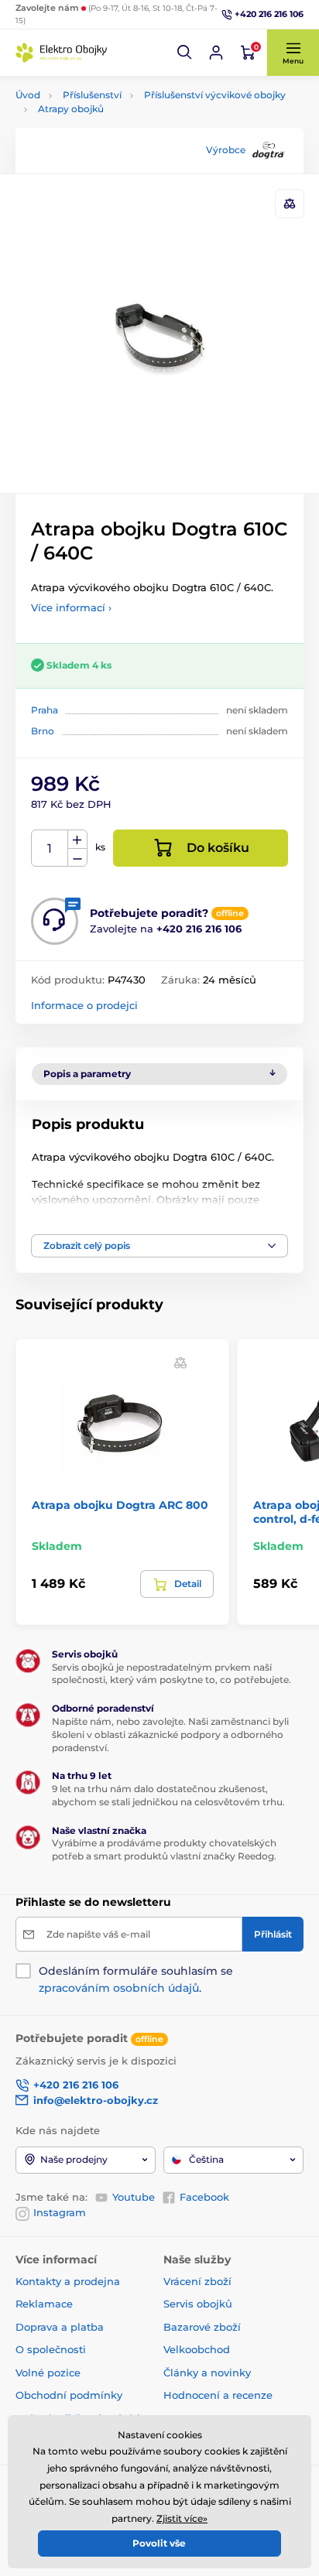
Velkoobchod (197, 2349)
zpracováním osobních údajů (119, 1988)
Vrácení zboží (197, 2281)
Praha (45, 710)
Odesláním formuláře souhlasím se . (136, 1979)
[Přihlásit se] (216, 53)
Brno (43, 731)
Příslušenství (92, 95)
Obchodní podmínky (69, 2395)
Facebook (204, 2197)
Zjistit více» (182, 2518)
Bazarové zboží (202, 2327)
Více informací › (71, 607)
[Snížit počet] (77, 858)
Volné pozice (48, 2372)
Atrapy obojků (71, 109)
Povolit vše (159, 2543)
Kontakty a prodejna (68, 2281)
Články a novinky (207, 2372)
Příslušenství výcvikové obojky (215, 95)
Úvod (28, 95)
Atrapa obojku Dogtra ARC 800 (120, 1505)
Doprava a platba (60, 2327)
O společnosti (51, 2349)
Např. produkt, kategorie (115, 121)
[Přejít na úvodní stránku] (62, 53)
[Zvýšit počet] (77, 840)
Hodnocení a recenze (218, 2395)
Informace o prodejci (84, 1005)
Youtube (134, 2197)
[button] (185, 53)
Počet (50, 848)
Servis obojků (198, 2304)
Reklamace (44, 2304)
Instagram (60, 2212)
